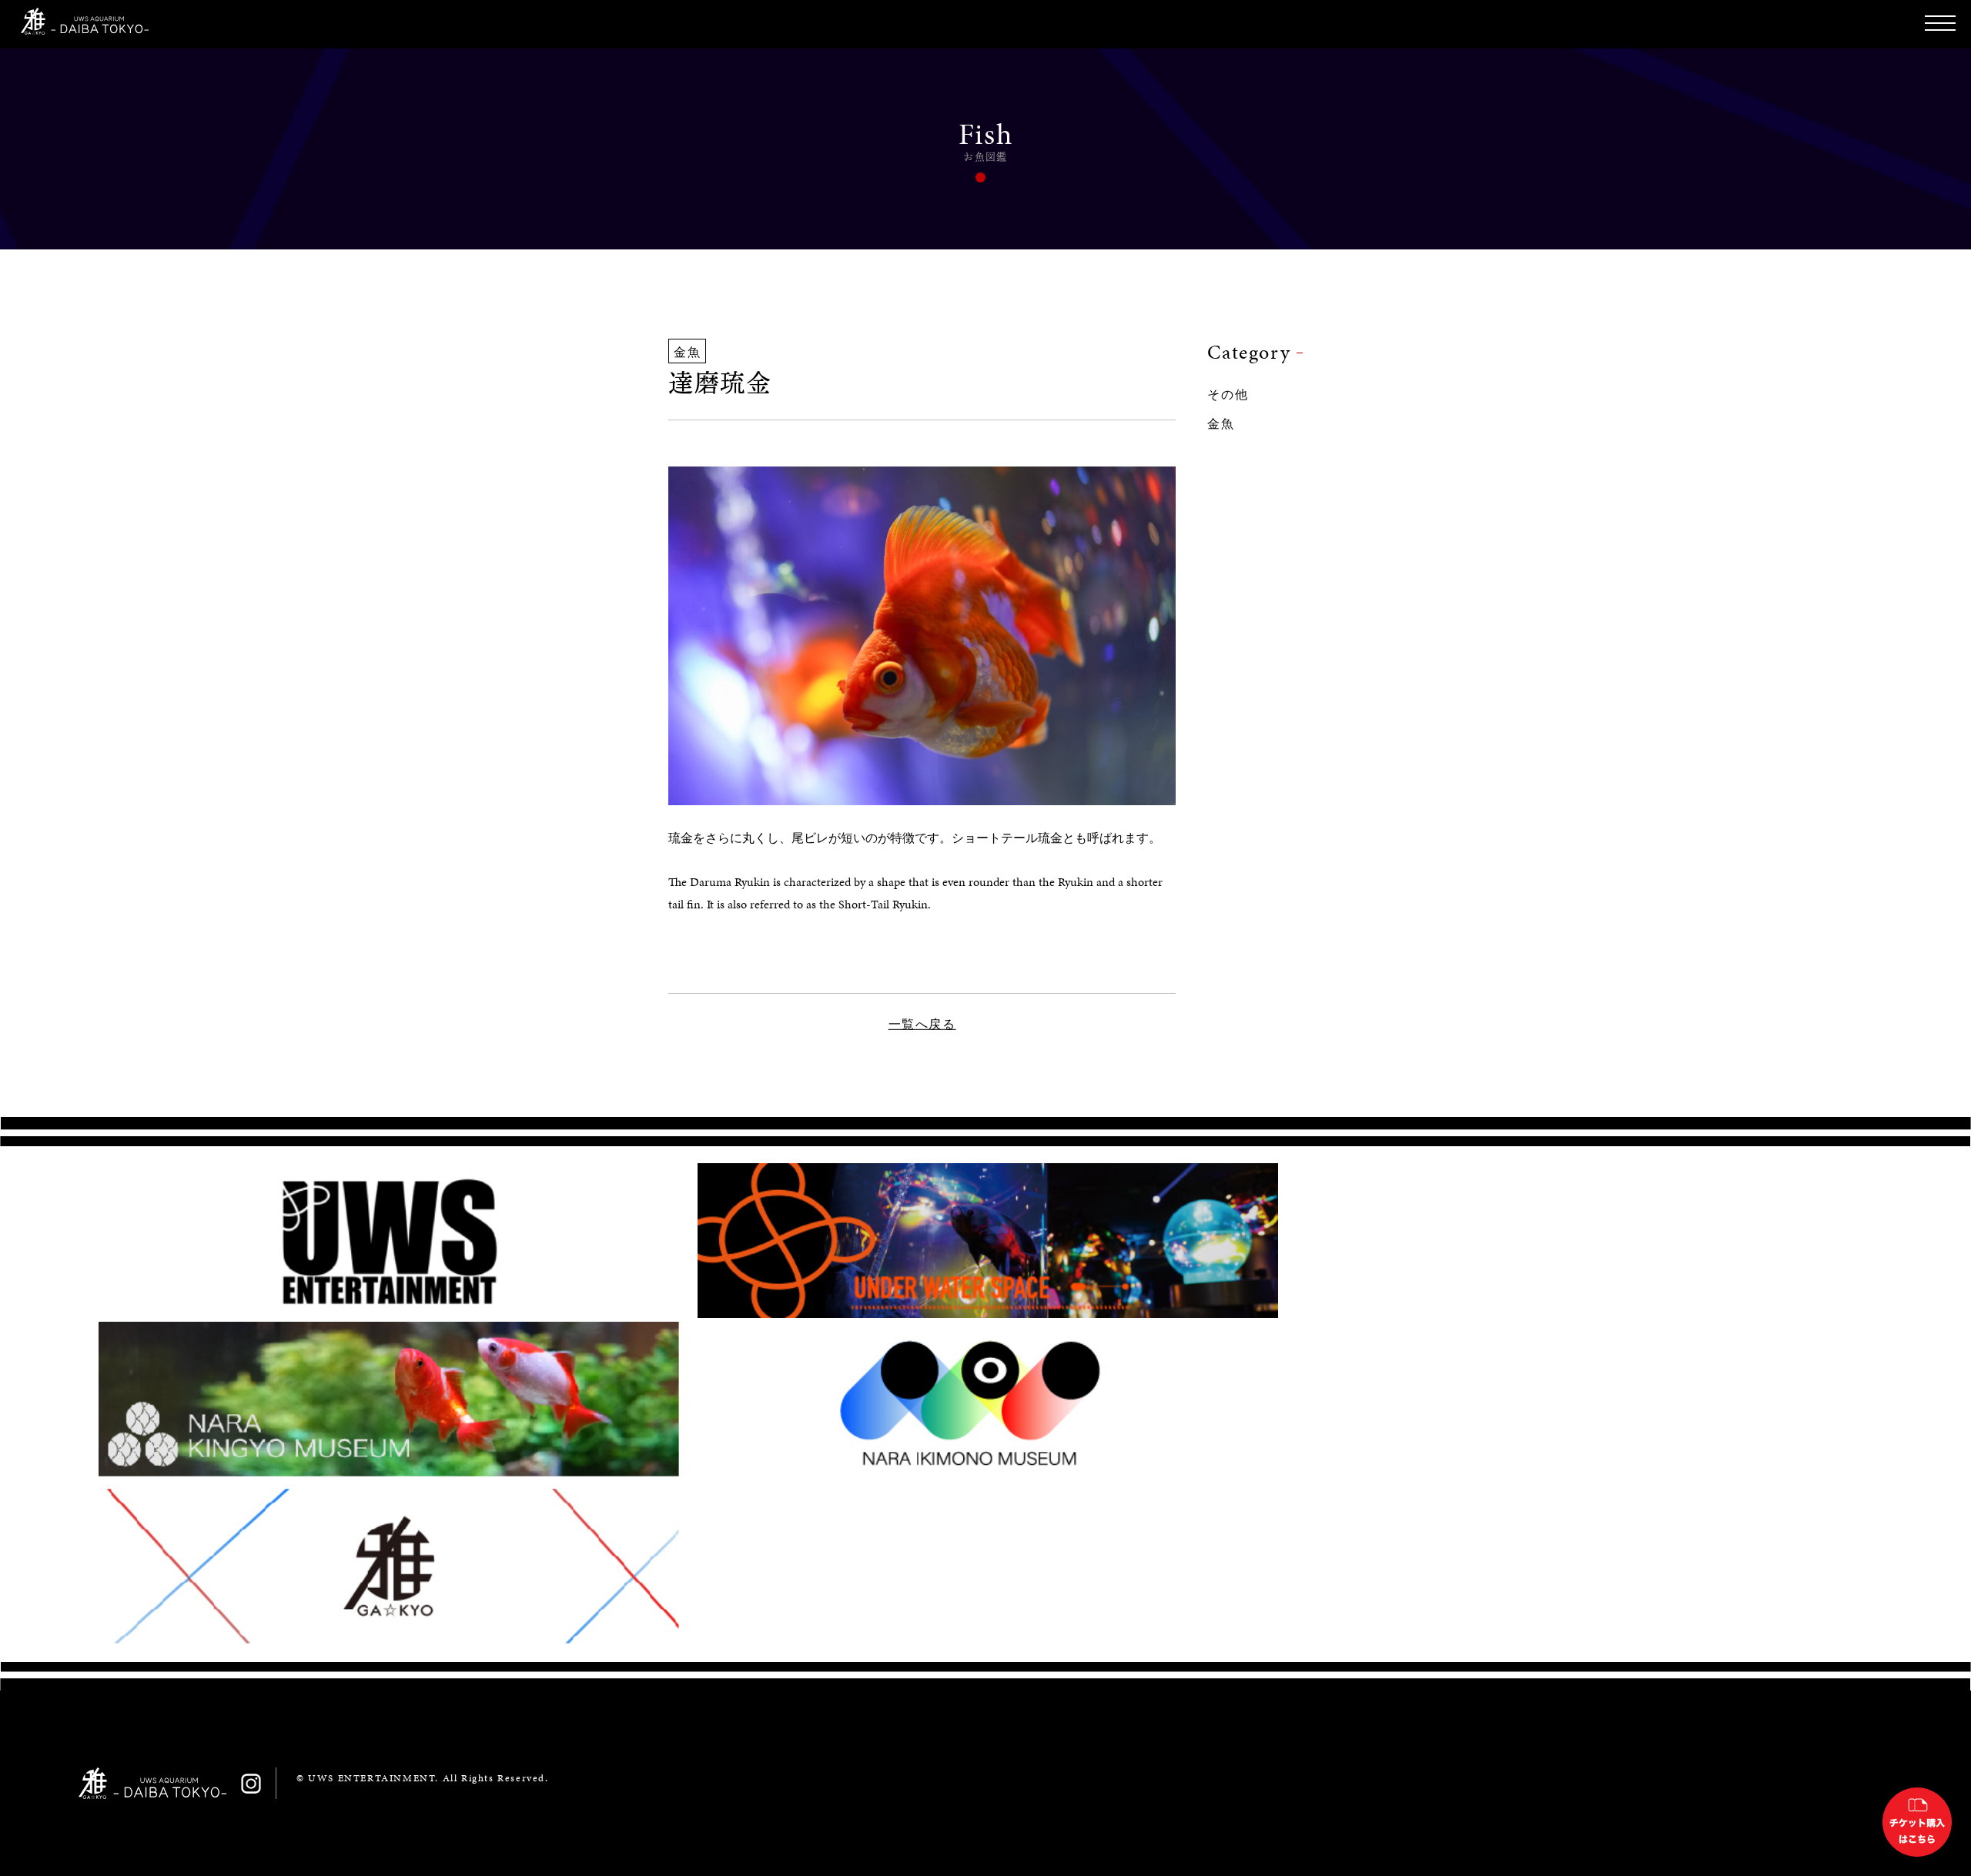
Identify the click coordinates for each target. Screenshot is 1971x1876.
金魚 (1221, 424)
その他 (1228, 395)
